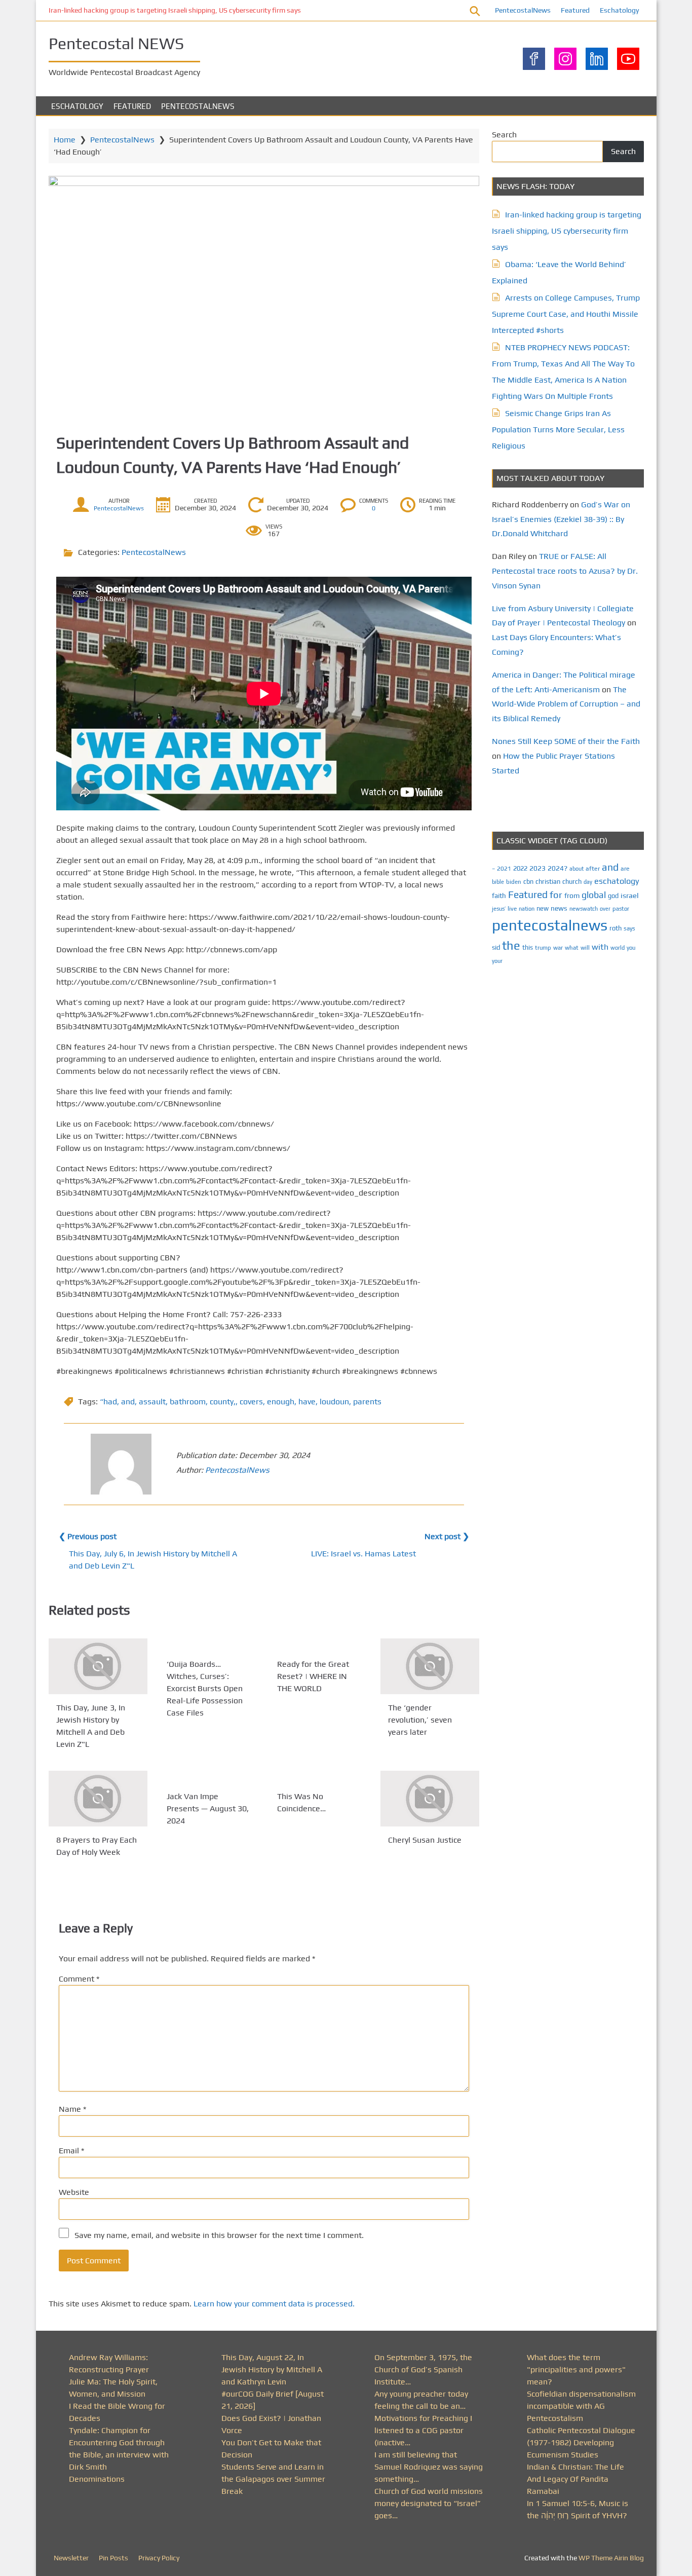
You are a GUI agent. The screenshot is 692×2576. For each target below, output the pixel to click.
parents (367, 1402)
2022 (520, 868)
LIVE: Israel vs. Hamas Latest (363, 1554)
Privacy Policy (159, 2558)
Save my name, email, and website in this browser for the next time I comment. (219, 2235)
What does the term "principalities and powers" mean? (576, 2369)
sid (496, 947)
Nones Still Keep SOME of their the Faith (566, 741)
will (585, 948)
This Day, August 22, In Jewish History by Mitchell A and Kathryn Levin (272, 2369)
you (631, 947)
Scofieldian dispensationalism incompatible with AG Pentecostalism (581, 2406)
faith (499, 895)
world (618, 948)
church (572, 882)
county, (223, 1402)
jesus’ (499, 908)
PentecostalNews (523, 10)
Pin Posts (113, 2558)
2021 (504, 869)
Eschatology (619, 10)
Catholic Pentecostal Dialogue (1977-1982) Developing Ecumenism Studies (581, 2442)
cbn (528, 882)
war (558, 948)
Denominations (97, 2479)
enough (281, 1402)
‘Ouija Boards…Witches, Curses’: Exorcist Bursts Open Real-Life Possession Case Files (205, 1688)
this (528, 947)
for (556, 895)
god (613, 896)
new (543, 908)
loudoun (334, 1402)
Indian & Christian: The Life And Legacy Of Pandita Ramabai (575, 2479)
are (625, 869)
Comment (79, 1979)
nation (527, 909)
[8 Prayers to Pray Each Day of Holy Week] (98, 1799)
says (629, 928)
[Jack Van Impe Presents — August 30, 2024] (208, 1777)
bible (498, 882)
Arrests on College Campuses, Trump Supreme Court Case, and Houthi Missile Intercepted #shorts (566, 314)
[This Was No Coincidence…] (319, 1777)
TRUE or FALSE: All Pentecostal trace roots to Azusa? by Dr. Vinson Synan (565, 571)
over (605, 909)
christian (548, 882)
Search (504, 135)
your (497, 961)
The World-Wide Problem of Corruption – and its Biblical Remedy (566, 704)
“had (108, 1402)
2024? (558, 868)
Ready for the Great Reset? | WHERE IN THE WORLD (313, 1676)
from (572, 895)
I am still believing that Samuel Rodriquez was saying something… (429, 2467)
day (588, 882)
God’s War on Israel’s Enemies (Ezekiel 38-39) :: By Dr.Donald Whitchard (561, 519)
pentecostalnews (550, 925)
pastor (621, 908)
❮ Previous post (88, 1536)
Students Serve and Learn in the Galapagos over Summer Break (273, 2479)
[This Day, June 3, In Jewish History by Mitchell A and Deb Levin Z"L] (98, 1666)
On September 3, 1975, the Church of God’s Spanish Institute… (423, 2369)
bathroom (188, 1402)
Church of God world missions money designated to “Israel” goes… (429, 2503)
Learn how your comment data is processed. (274, 2304)
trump (543, 947)
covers (251, 1402)
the (511, 945)
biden (514, 882)
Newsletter (71, 2558)
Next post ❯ (447, 1536)
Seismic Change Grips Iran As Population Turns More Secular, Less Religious (558, 430)
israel (630, 895)
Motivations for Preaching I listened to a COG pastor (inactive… (423, 2430)
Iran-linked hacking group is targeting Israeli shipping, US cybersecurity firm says (175, 10)
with (600, 947)
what (572, 948)
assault (152, 1402)
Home (65, 140)
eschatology (617, 881)
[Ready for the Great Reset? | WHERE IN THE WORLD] (319, 1645)
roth (616, 928)
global (594, 895)
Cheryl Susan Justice (425, 1840)
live (512, 909)
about (576, 869)
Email (71, 2151)
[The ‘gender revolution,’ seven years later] (430, 1666)
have (307, 1402)
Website (74, 2192)
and (128, 1402)
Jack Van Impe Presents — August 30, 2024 (208, 1808)
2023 (537, 868)
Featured (575, 10)
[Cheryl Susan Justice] (430, 1799)
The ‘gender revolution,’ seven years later (420, 1720)
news (559, 908)
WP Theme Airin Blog (611, 2558)
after (593, 869)
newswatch (584, 909)
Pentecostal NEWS (116, 43)
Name (72, 2109)
